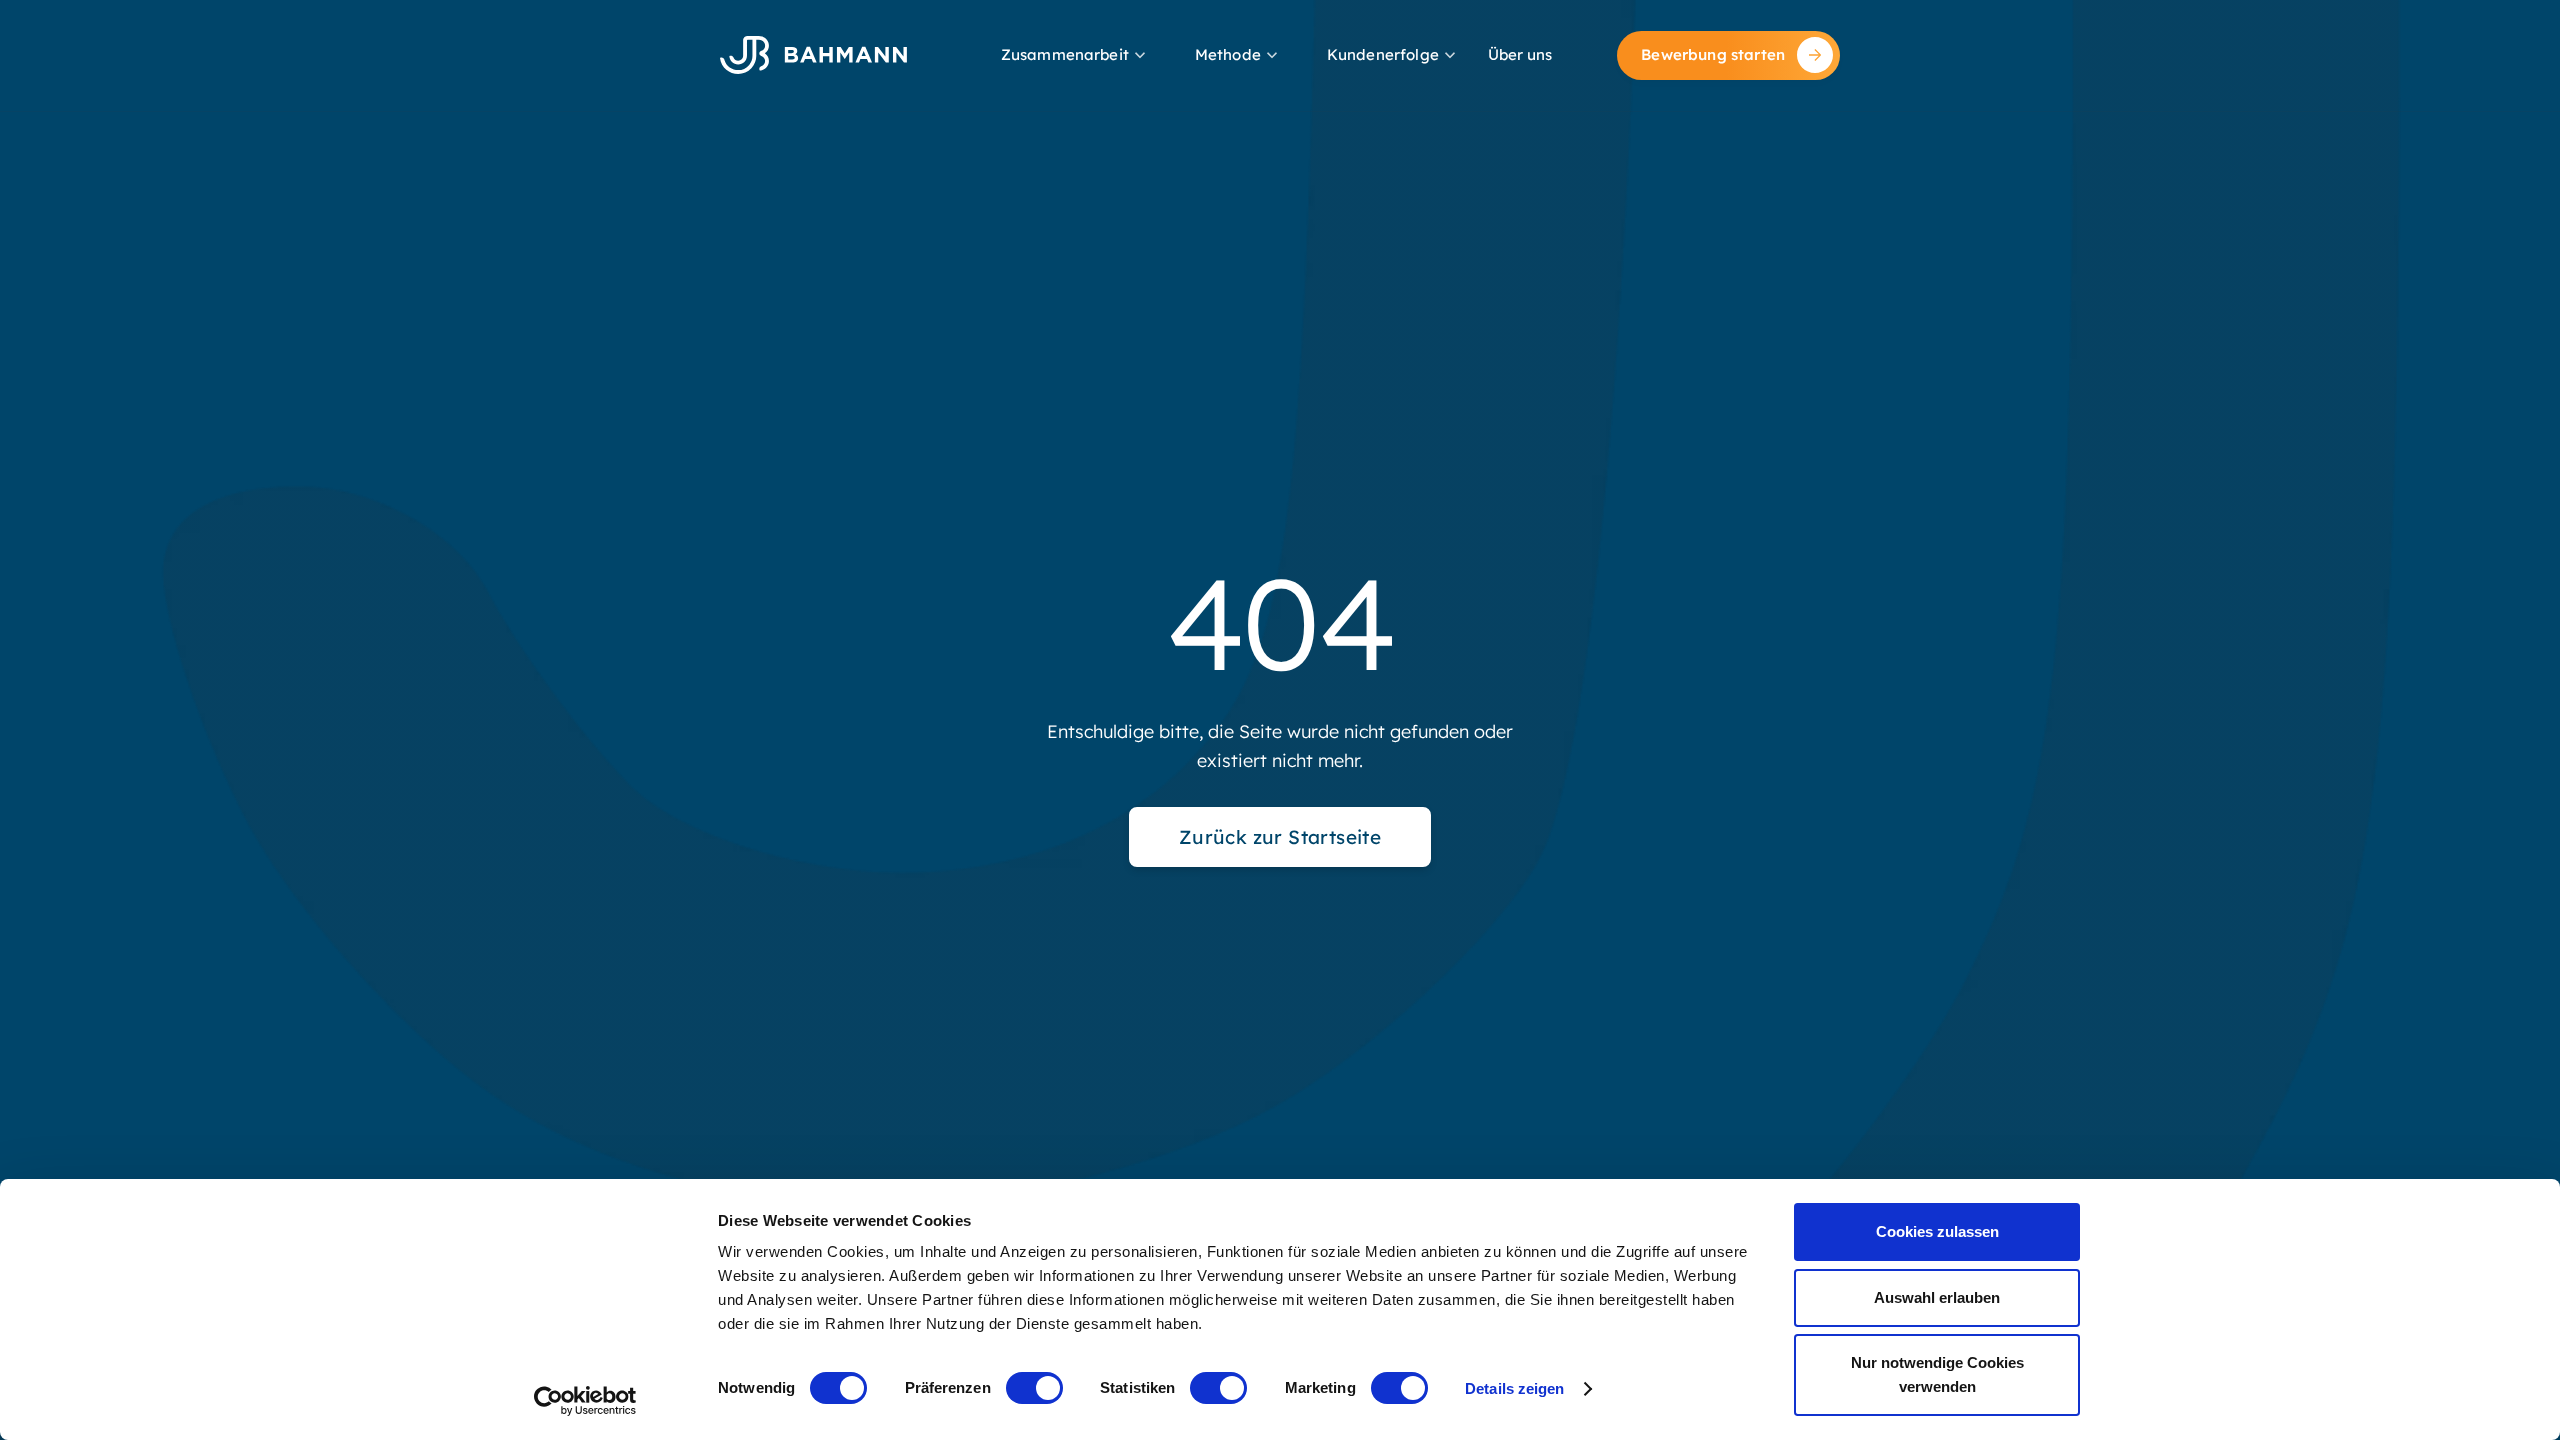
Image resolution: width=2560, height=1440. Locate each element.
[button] (1075, 55)
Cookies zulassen (1937, 1231)
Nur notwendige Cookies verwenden (1937, 1374)
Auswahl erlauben (1937, 1297)
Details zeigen (1514, 1388)
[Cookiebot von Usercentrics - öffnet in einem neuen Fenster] (585, 1401)
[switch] (1034, 1388)
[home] (813, 55)
